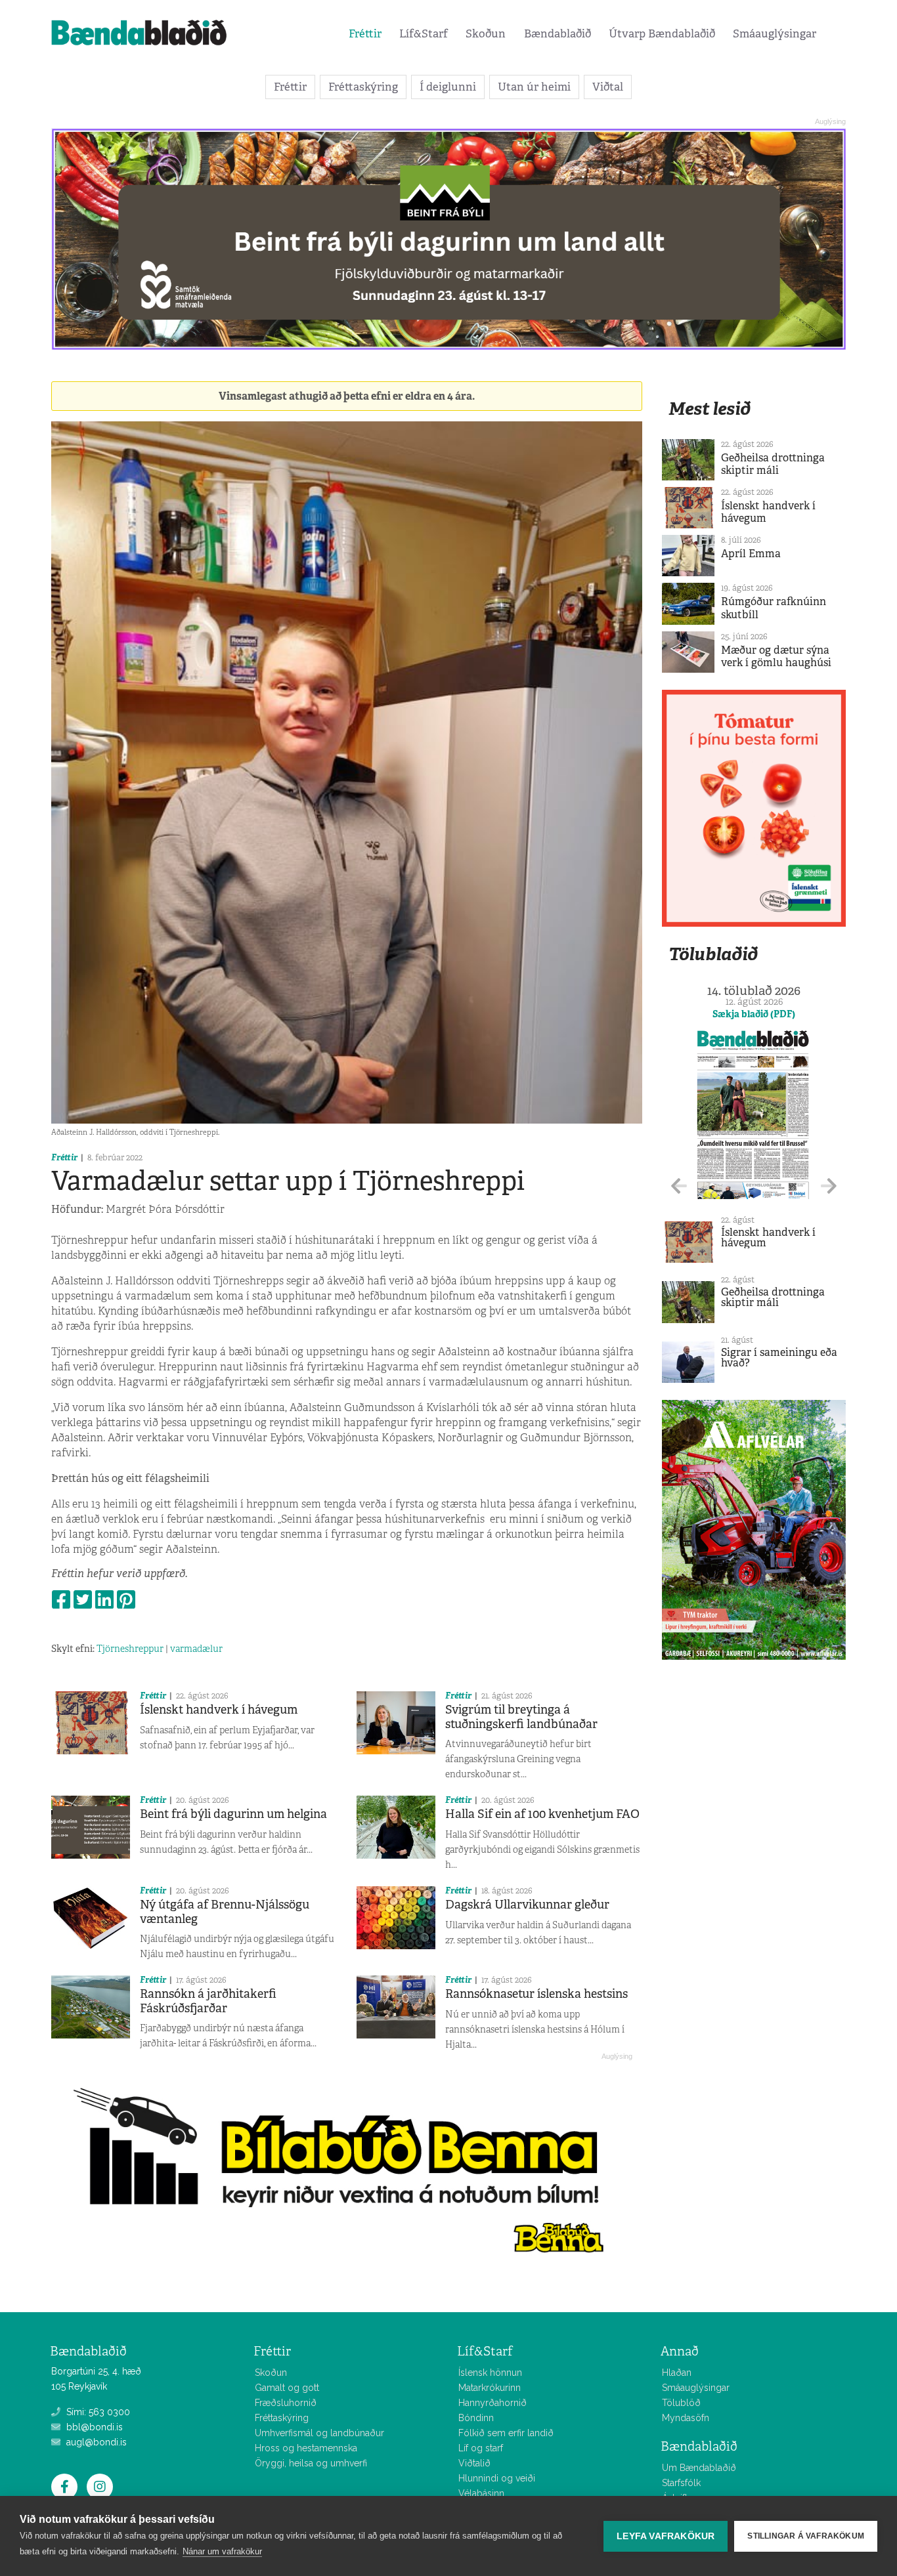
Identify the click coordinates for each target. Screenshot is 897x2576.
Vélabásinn (481, 2493)
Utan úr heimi (534, 87)
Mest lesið (710, 409)
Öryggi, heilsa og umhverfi (311, 2463)
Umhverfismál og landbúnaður (319, 2433)
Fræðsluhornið (286, 2403)
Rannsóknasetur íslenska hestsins (536, 1994)
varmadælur (196, 1649)
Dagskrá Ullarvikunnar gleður (527, 1905)
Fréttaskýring (363, 87)
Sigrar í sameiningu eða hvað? (779, 1358)
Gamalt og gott (287, 2388)
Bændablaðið (558, 33)
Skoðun (486, 33)
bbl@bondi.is (93, 2427)
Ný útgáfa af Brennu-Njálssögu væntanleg (225, 1912)
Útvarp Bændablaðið (662, 33)
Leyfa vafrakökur (666, 2536)
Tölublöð (681, 2403)
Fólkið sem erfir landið (506, 2433)
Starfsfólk (681, 2483)
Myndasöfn (686, 2418)
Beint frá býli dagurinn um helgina (233, 1814)
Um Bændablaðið (699, 2468)
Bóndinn (476, 2418)
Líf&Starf (424, 33)
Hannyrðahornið (492, 2403)
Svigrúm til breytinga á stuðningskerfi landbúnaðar (521, 1717)
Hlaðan (677, 2373)
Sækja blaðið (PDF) (754, 1014)
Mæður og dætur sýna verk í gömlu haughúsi (776, 656)
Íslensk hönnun (490, 2373)
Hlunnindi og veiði (497, 2478)
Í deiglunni (448, 87)
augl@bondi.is (95, 2442)
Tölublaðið (713, 954)
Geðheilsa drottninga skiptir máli (773, 464)
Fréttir (365, 33)
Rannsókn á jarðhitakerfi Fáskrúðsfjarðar (208, 2001)
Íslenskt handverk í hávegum (219, 1710)
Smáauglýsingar (775, 33)
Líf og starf (481, 2448)
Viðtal (608, 87)
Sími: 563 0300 (97, 2412)
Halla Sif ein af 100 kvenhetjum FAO (542, 1814)
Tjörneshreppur (130, 1649)
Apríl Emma (751, 554)
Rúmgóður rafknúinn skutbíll (774, 608)
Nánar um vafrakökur (222, 2551)
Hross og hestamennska (306, 2448)
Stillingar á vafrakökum (806, 2536)
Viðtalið (474, 2463)
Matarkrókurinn (490, 2388)
